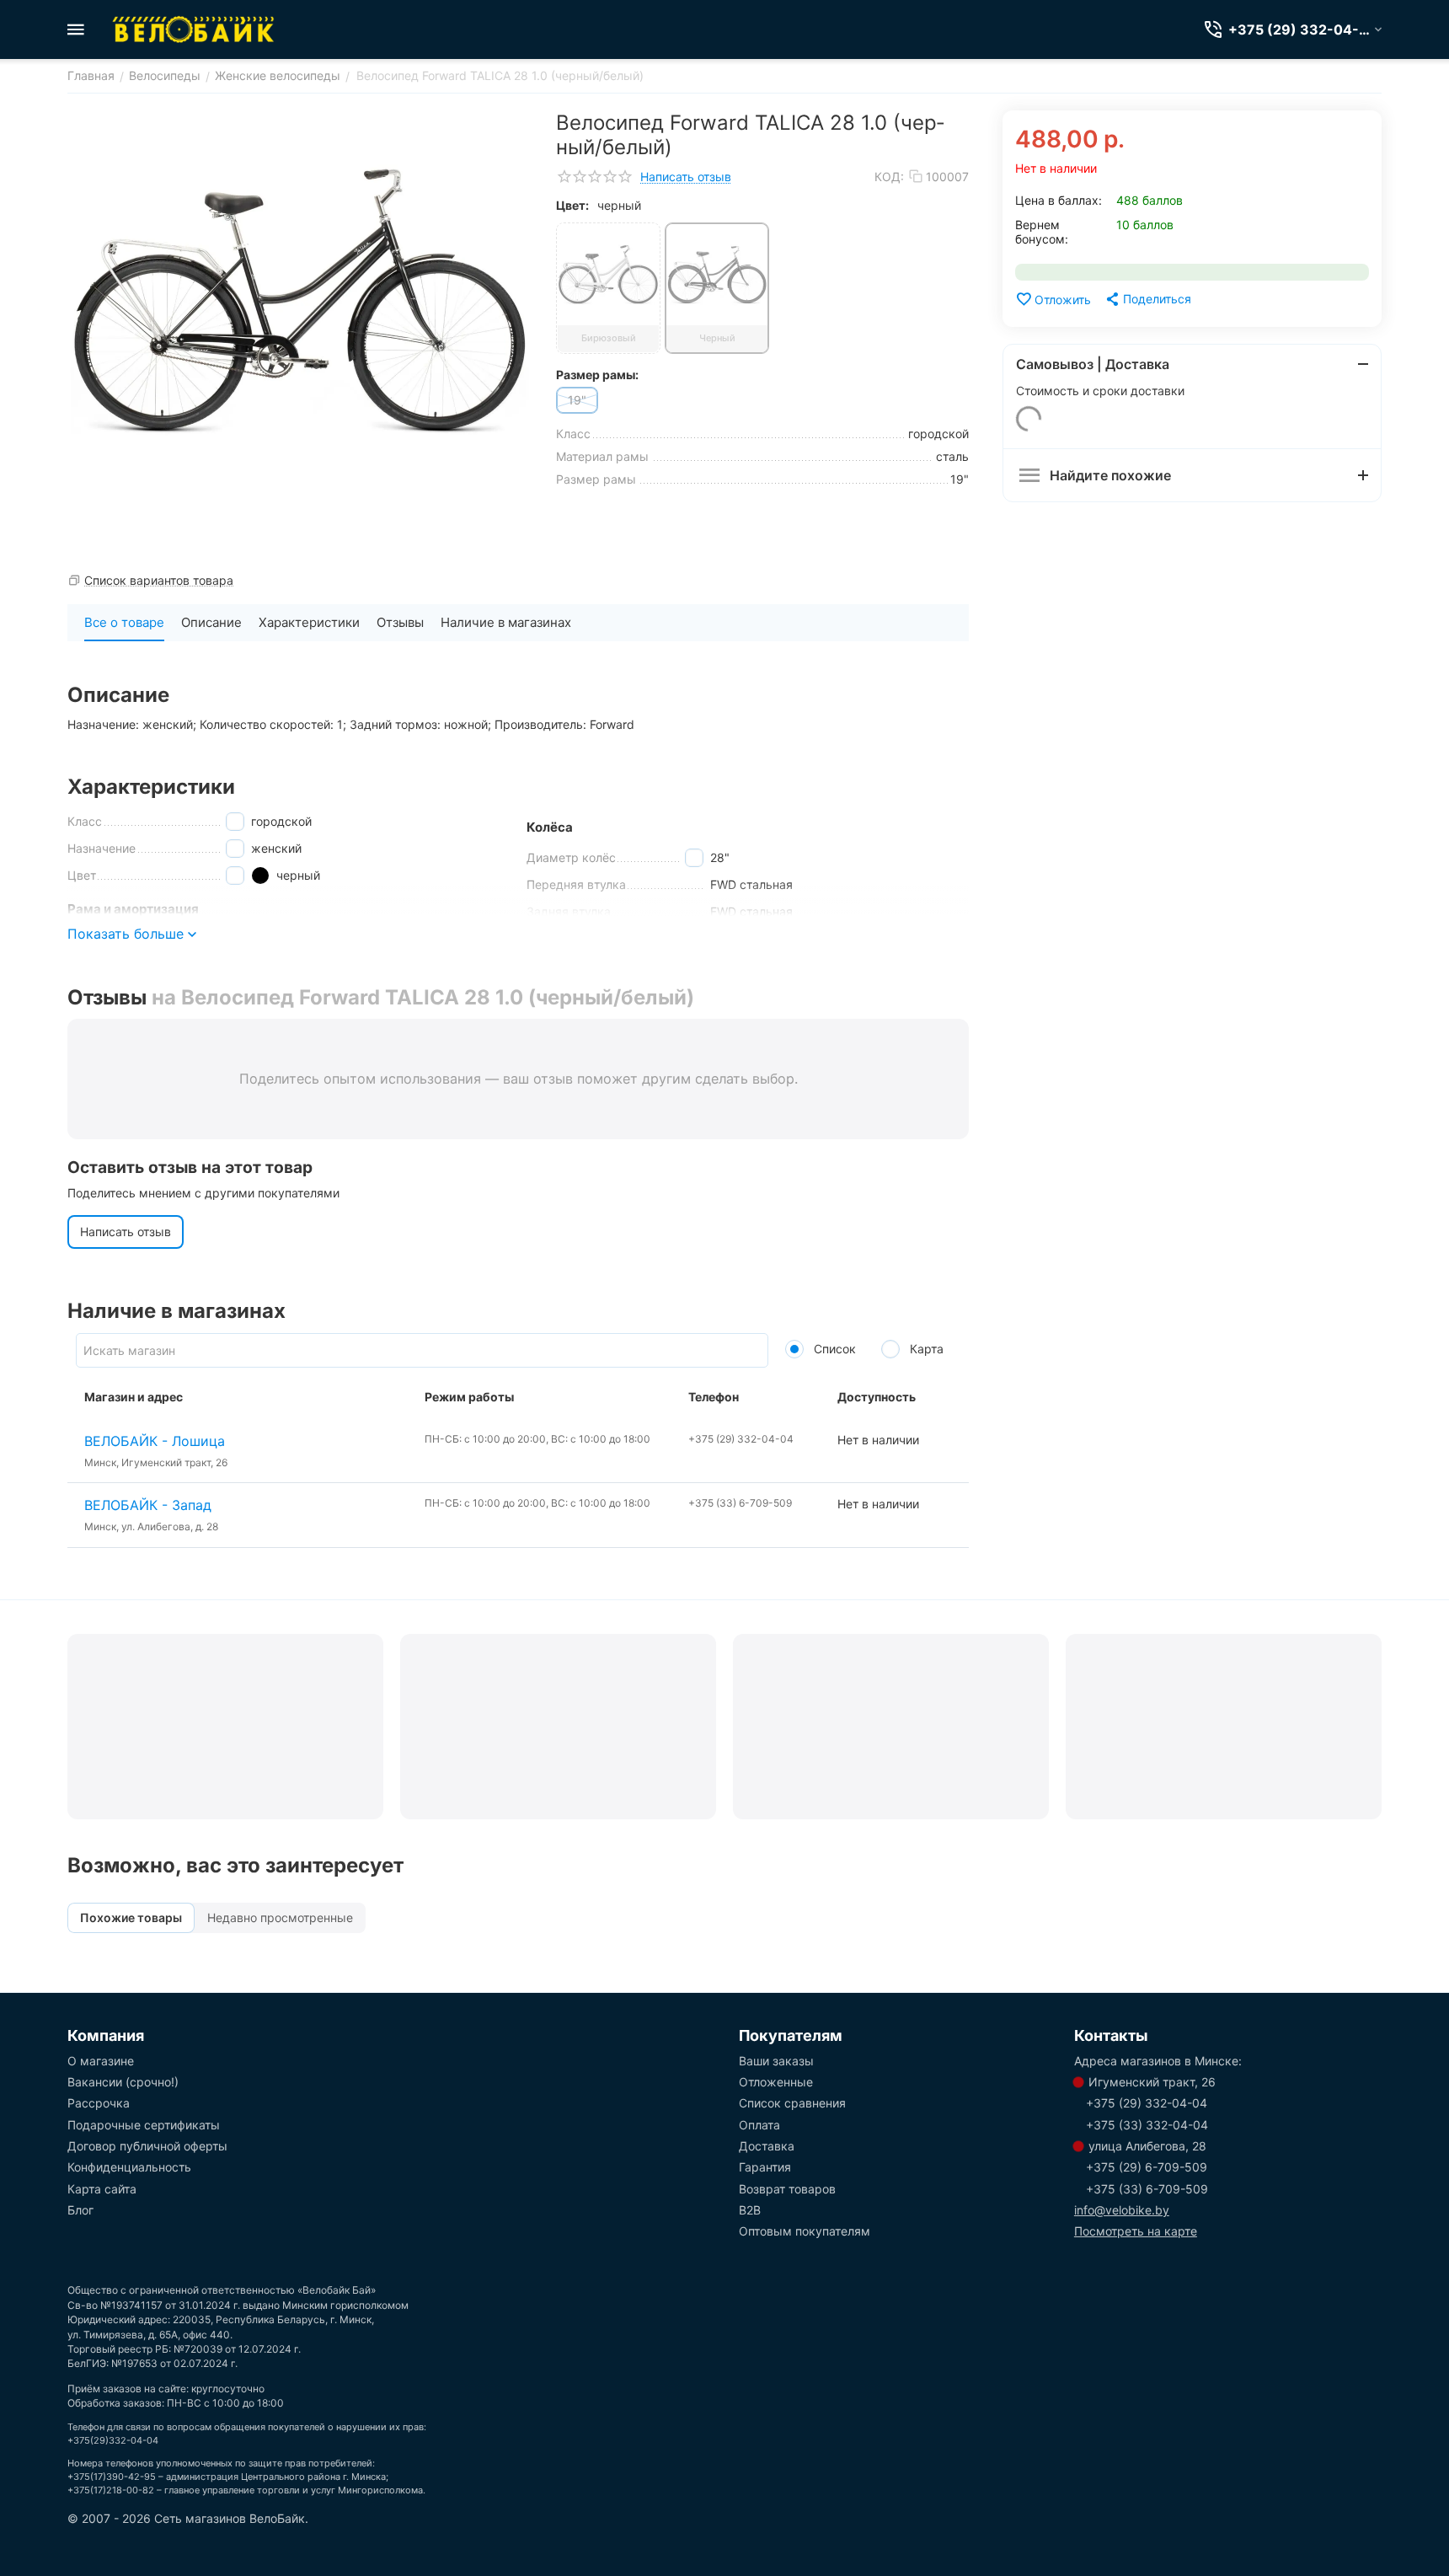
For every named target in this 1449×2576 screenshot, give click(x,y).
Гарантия (765, 2167)
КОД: (889, 177)
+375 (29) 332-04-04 (1147, 2103)
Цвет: (572, 205)
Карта (925, 1349)
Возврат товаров (787, 2189)
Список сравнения (792, 2103)
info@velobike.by (1122, 2210)
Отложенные (776, 2082)
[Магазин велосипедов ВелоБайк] (194, 29)
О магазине (101, 2061)
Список (833, 1349)
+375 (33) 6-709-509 (1147, 2189)
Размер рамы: (597, 375)
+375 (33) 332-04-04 (1147, 2125)
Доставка (767, 2146)
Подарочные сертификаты (144, 2125)
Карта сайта (102, 2189)
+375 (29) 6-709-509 (1147, 2167)
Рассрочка (99, 2103)
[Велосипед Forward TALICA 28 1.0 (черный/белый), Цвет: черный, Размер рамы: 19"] (299, 300)
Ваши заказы (776, 2061)
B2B (750, 2210)
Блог (80, 2210)
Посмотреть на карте (1136, 2231)
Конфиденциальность (129, 2167)
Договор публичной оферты (147, 2146)
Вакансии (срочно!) (123, 2082)
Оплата (759, 2125)
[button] (1147, 299)
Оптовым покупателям (805, 2231)
